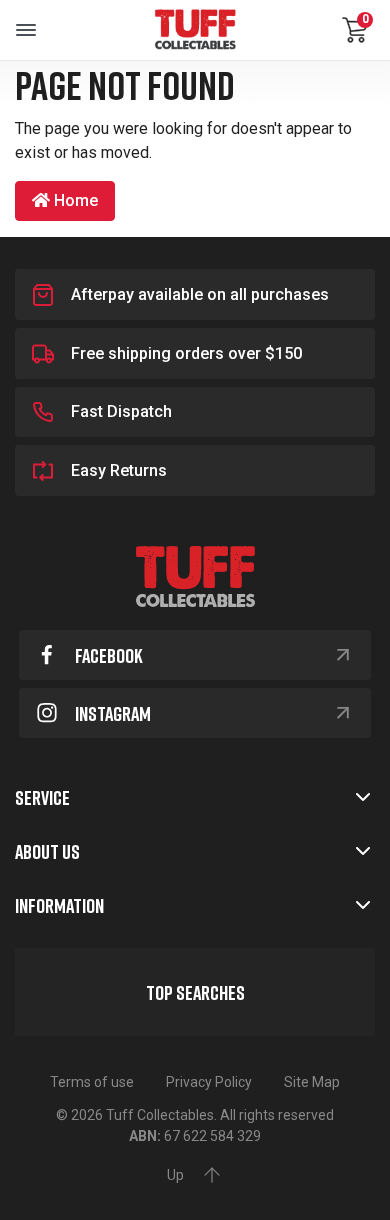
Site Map (312, 1082)
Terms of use (92, 1082)
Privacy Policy (209, 1082)
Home (74, 200)
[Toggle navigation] (26, 30)
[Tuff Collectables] (195, 30)
